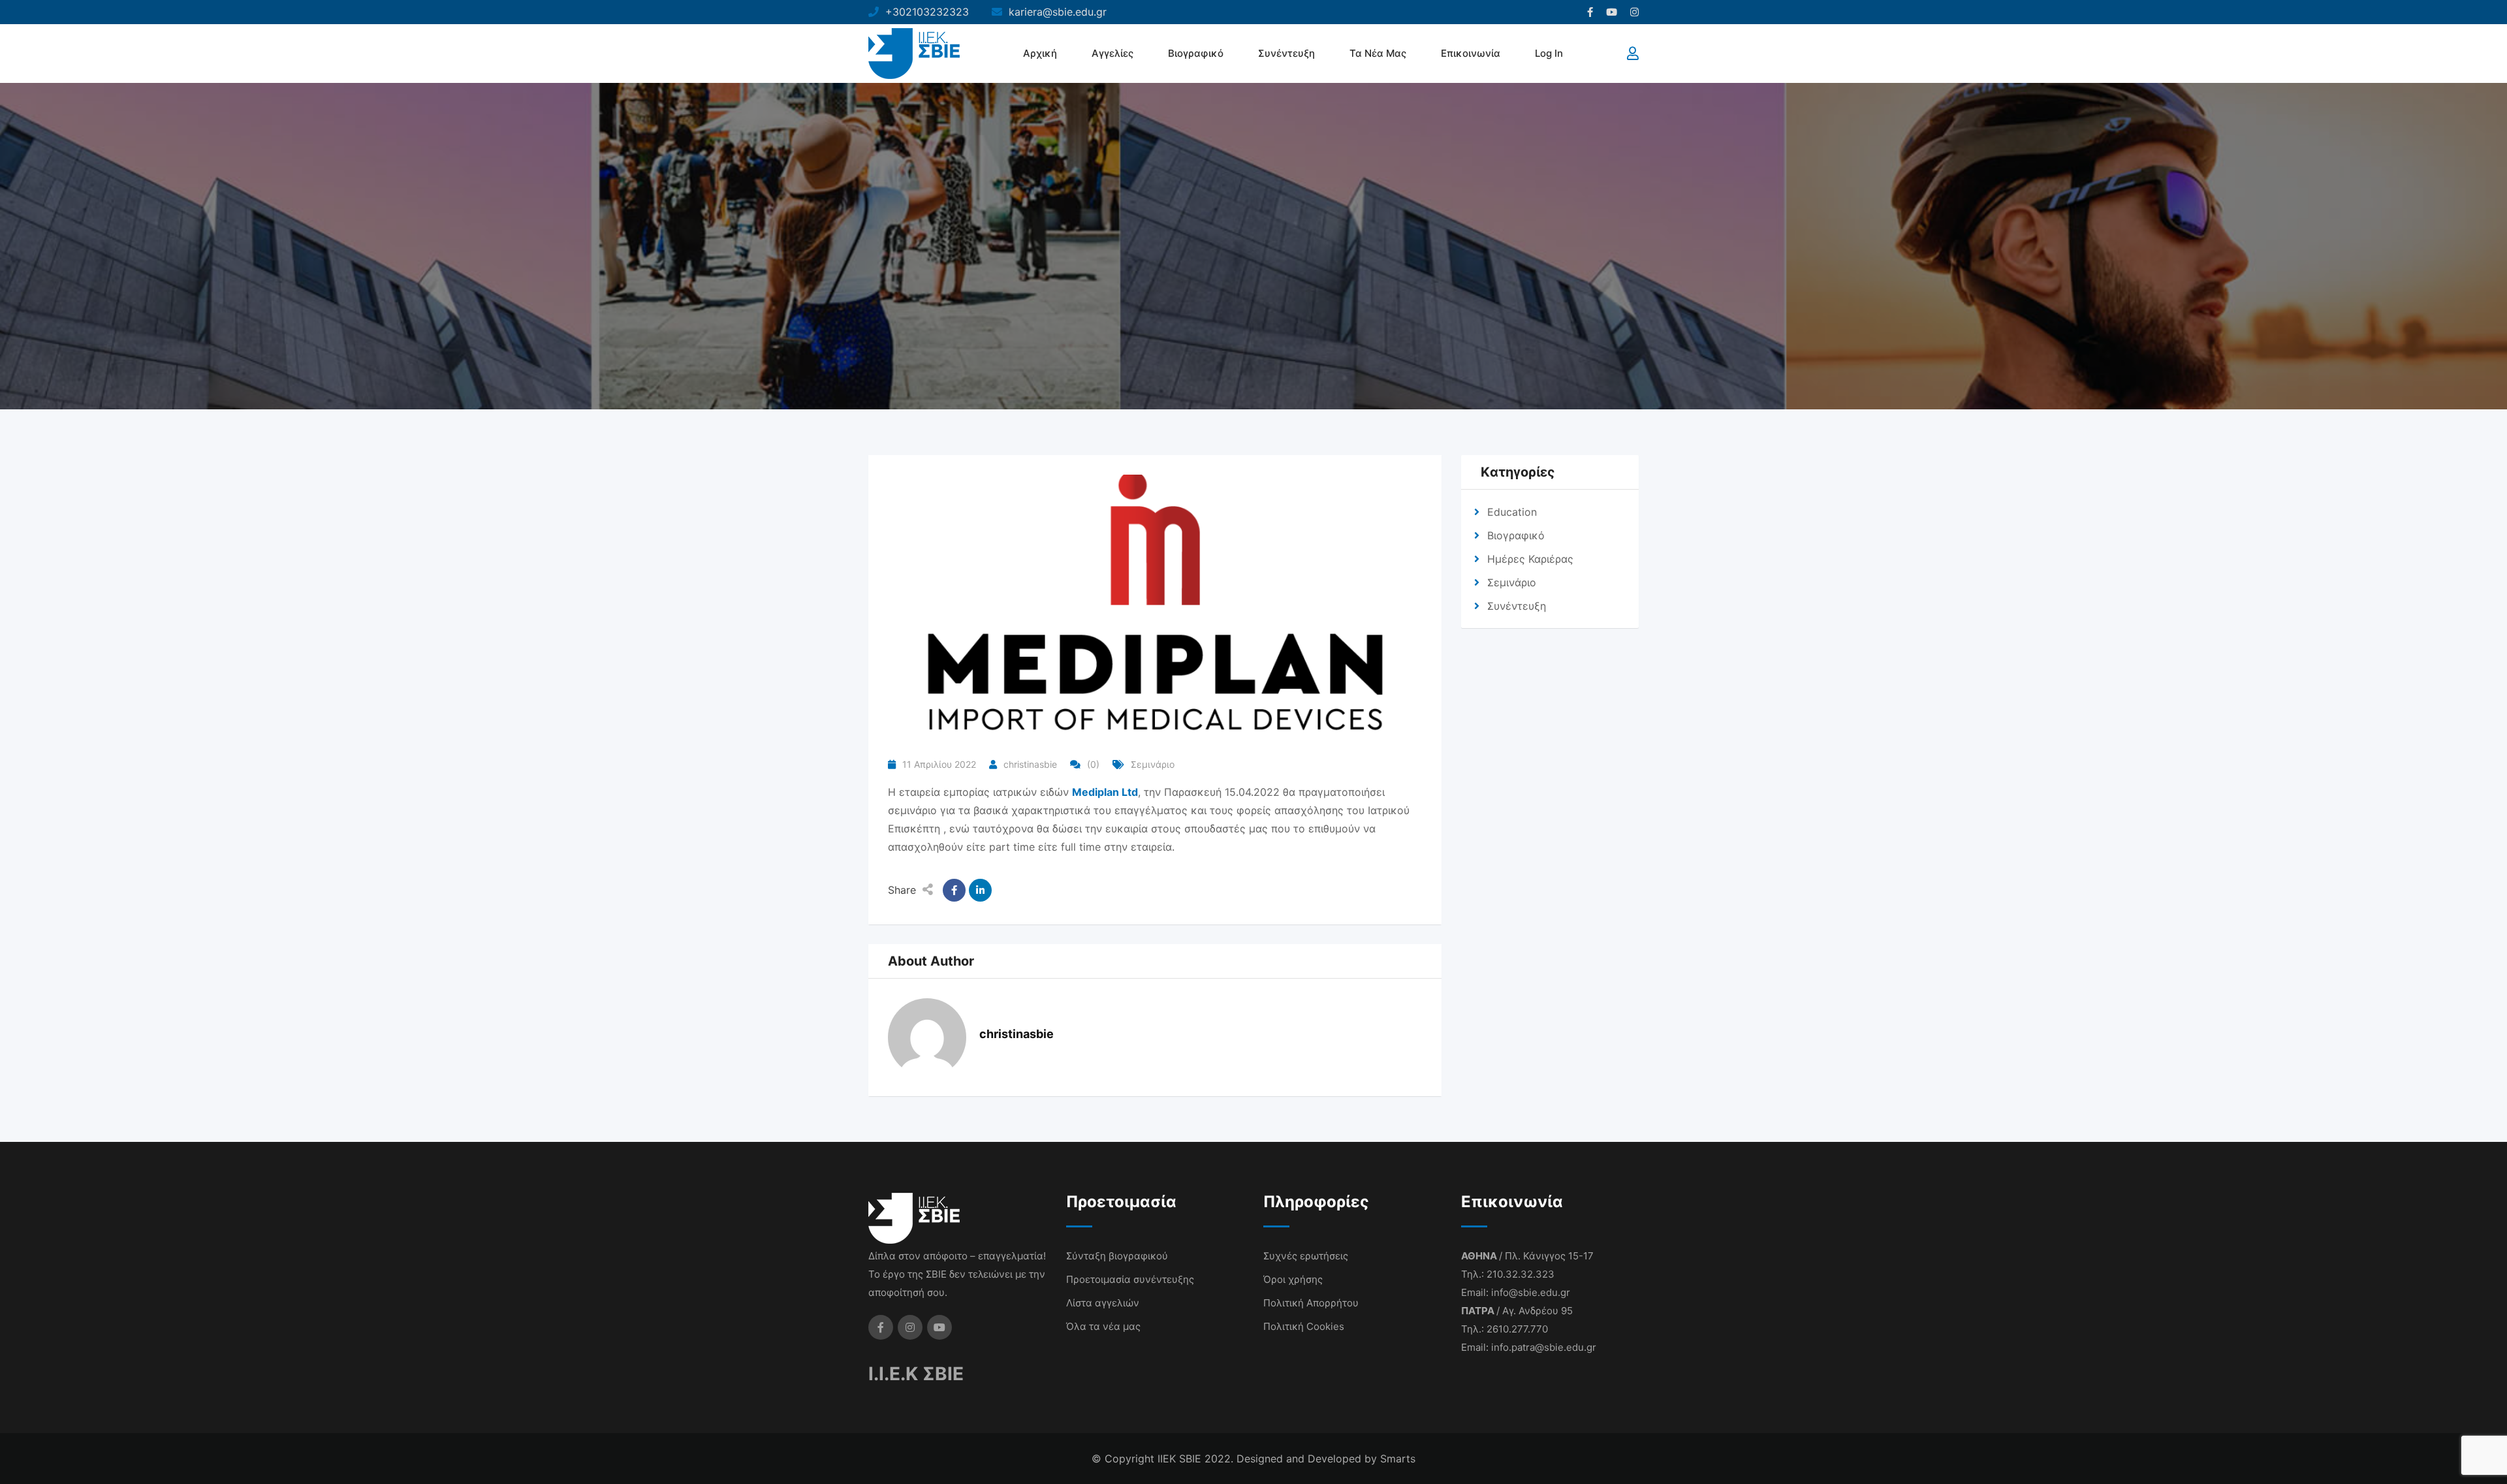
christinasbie (1030, 764)
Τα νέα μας (1378, 53)
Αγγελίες (1112, 53)
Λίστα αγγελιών (1103, 1303)
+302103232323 (927, 12)
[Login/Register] (1633, 54)
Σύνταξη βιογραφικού (1117, 1256)
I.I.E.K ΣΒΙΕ (916, 1374)
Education (1512, 512)
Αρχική (1040, 53)
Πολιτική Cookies (1304, 1326)
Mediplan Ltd (1105, 792)
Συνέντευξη (1286, 53)
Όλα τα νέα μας (1103, 1326)
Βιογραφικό (1196, 53)
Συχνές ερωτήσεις (1306, 1256)
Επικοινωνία (1471, 53)
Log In (1549, 53)
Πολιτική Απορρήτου (1311, 1303)
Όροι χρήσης (1293, 1279)
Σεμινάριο (1153, 764)
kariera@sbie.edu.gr (1058, 12)
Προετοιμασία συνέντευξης (1130, 1279)
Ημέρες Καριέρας (1530, 559)
